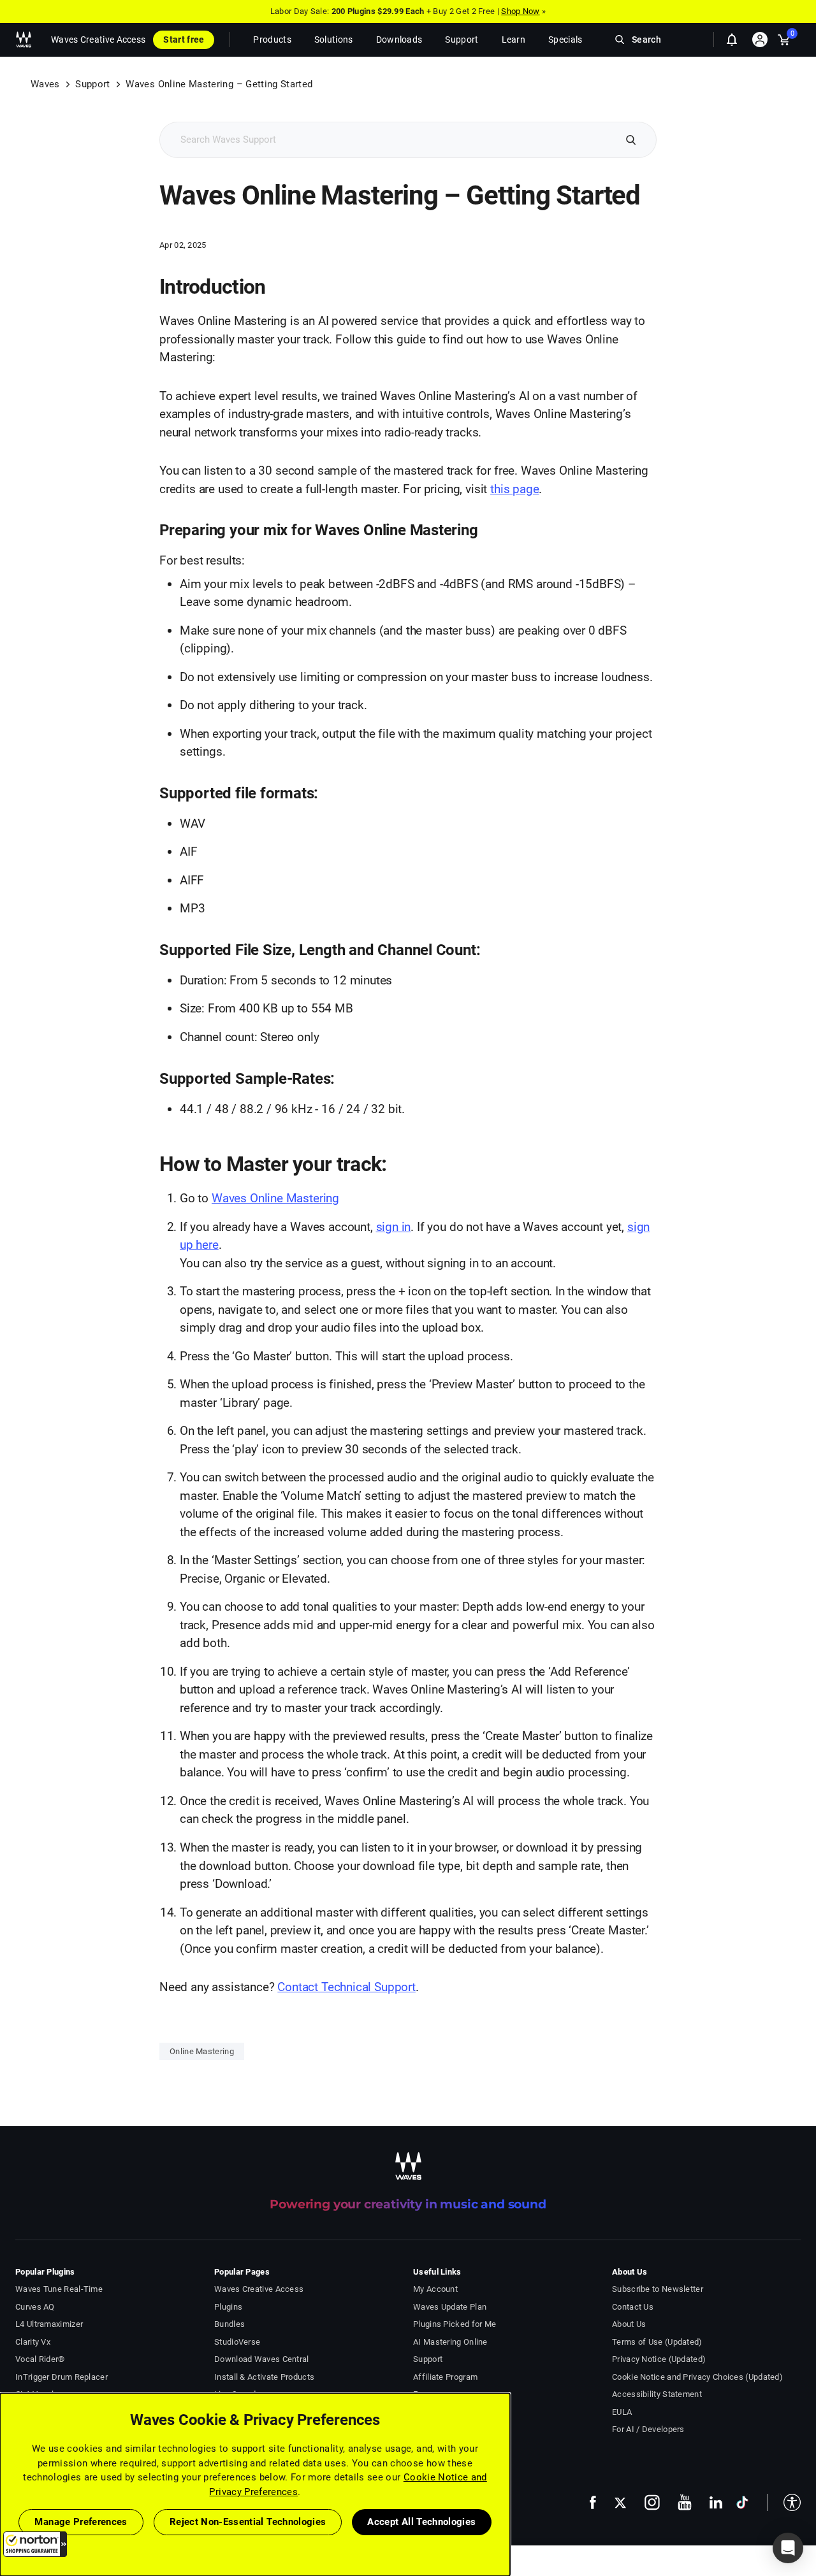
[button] (35, 2544)
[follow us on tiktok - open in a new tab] (742, 2502)
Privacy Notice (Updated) (659, 2359)
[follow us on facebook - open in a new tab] (593, 2502)
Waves (45, 84)
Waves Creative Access (98, 40)
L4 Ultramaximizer (49, 2324)
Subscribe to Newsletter (658, 2289)
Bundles (229, 2324)
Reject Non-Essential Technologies (248, 2522)
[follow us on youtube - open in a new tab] (685, 2502)
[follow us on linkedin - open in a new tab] (716, 2502)
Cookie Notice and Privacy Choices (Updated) (697, 2377)
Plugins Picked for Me (455, 2324)
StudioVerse (237, 2342)
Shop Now (520, 11)
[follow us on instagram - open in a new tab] (652, 2502)
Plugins (228, 2307)
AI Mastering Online (450, 2342)
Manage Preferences (81, 2522)
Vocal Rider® (40, 2359)
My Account (435, 2289)
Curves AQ (35, 2307)
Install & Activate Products (264, 2377)
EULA (622, 2412)
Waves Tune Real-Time (59, 2289)
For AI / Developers (648, 2429)
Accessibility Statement (657, 2394)
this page (514, 489)
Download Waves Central (262, 2359)
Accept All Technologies (421, 2522)
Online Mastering (202, 2051)
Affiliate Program (445, 2377)
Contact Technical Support (346, 1987)
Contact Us (633, 2307)
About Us (629, 2324)
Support (92, 84)
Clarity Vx (33, 2342)
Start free (184, 40)
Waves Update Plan (450, 2307)
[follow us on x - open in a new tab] (620, 2502)
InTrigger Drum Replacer (62, 2377)
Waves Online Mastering (275, 1198)
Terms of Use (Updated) (657, 2342)
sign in (394, 1227)
